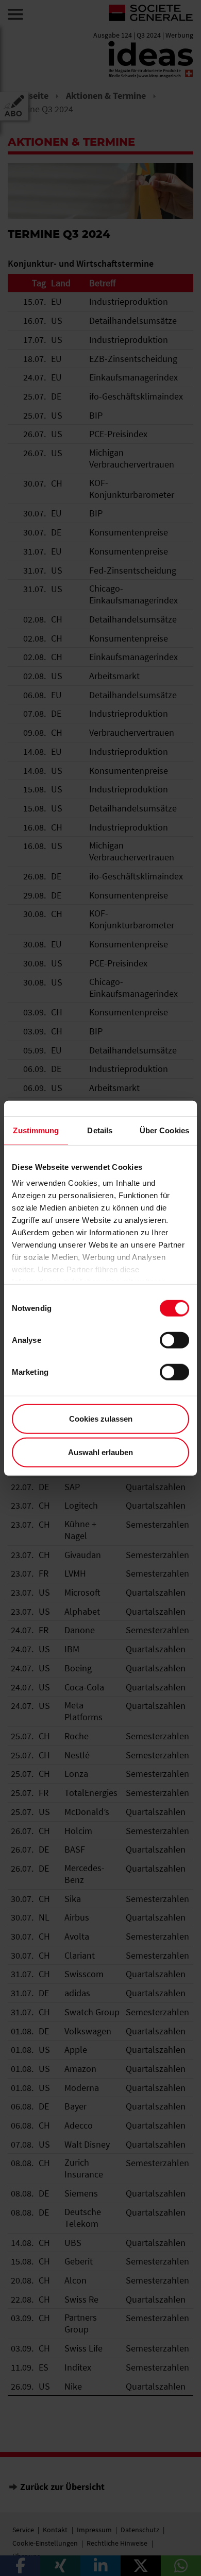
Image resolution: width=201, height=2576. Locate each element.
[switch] (174, 1340)
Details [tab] (100, 1130)
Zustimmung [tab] (36, 1130)
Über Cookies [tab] (164, 1130)
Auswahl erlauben (100, 1452)
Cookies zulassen (101, 1418)
